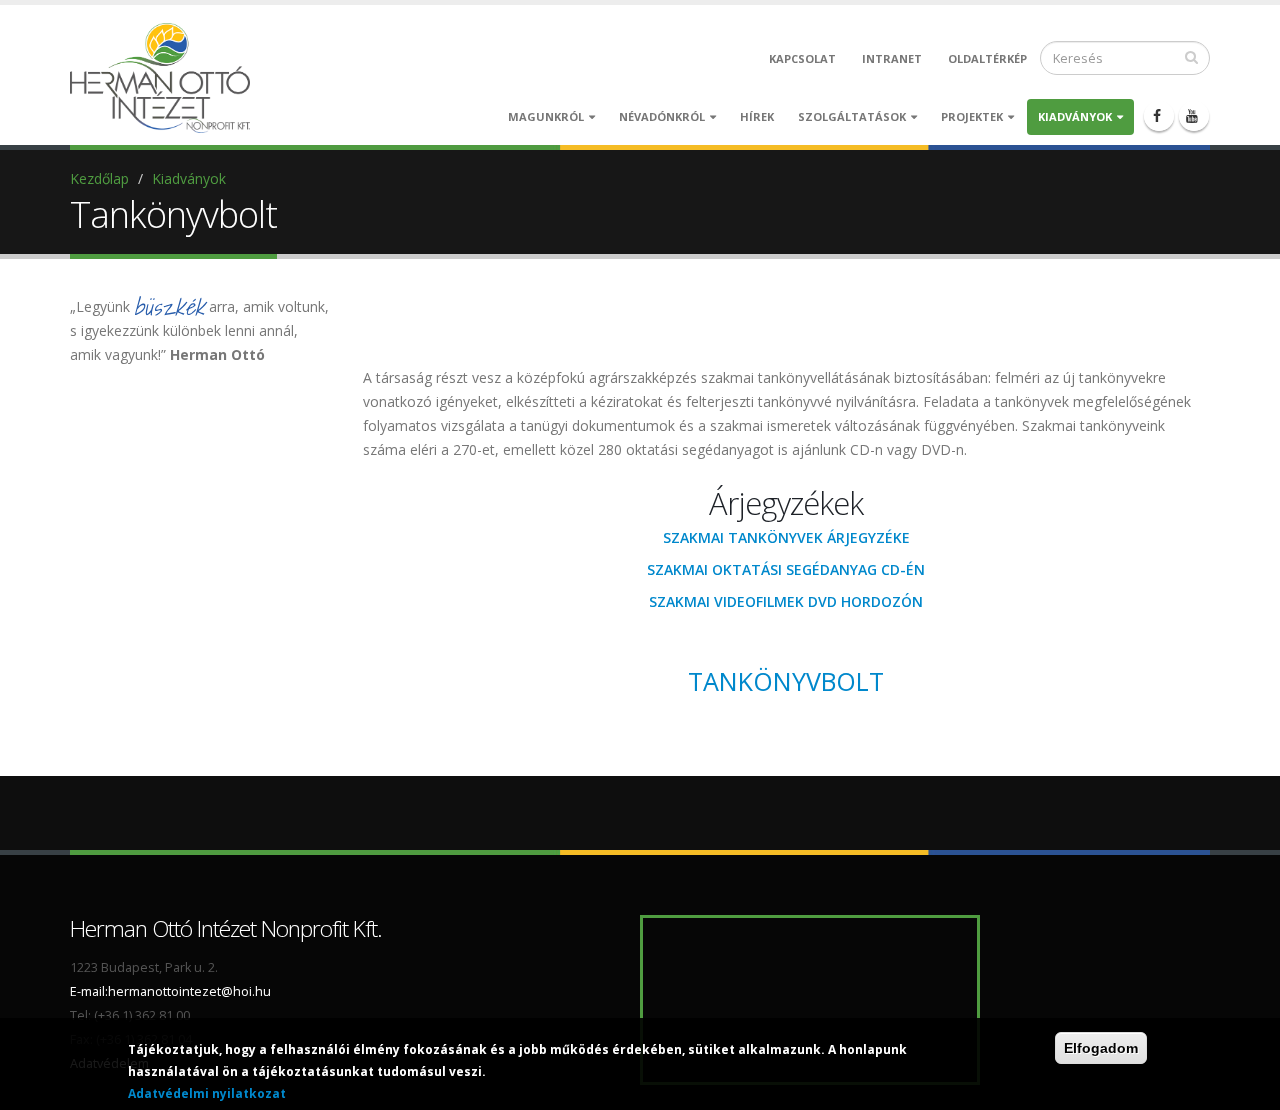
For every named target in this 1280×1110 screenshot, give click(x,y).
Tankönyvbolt (786, 681)
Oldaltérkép (987, 58)
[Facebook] (1159, 116)
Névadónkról (662, 116)
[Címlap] (165, 76)
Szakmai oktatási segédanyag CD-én (786, 569)
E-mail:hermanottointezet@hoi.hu (170, 991)
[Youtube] (1194, 116)
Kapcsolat (802, 58)
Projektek (972, 116)
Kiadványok (1075, 116)
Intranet (892, 58)
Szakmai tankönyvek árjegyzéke (786, 537)
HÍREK (757, 116)
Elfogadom (1101, 1048)
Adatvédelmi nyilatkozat (207, 1093)
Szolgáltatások (852, 116)
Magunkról (546, 116)
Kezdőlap (99, 178)
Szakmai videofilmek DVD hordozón (786, 601)
